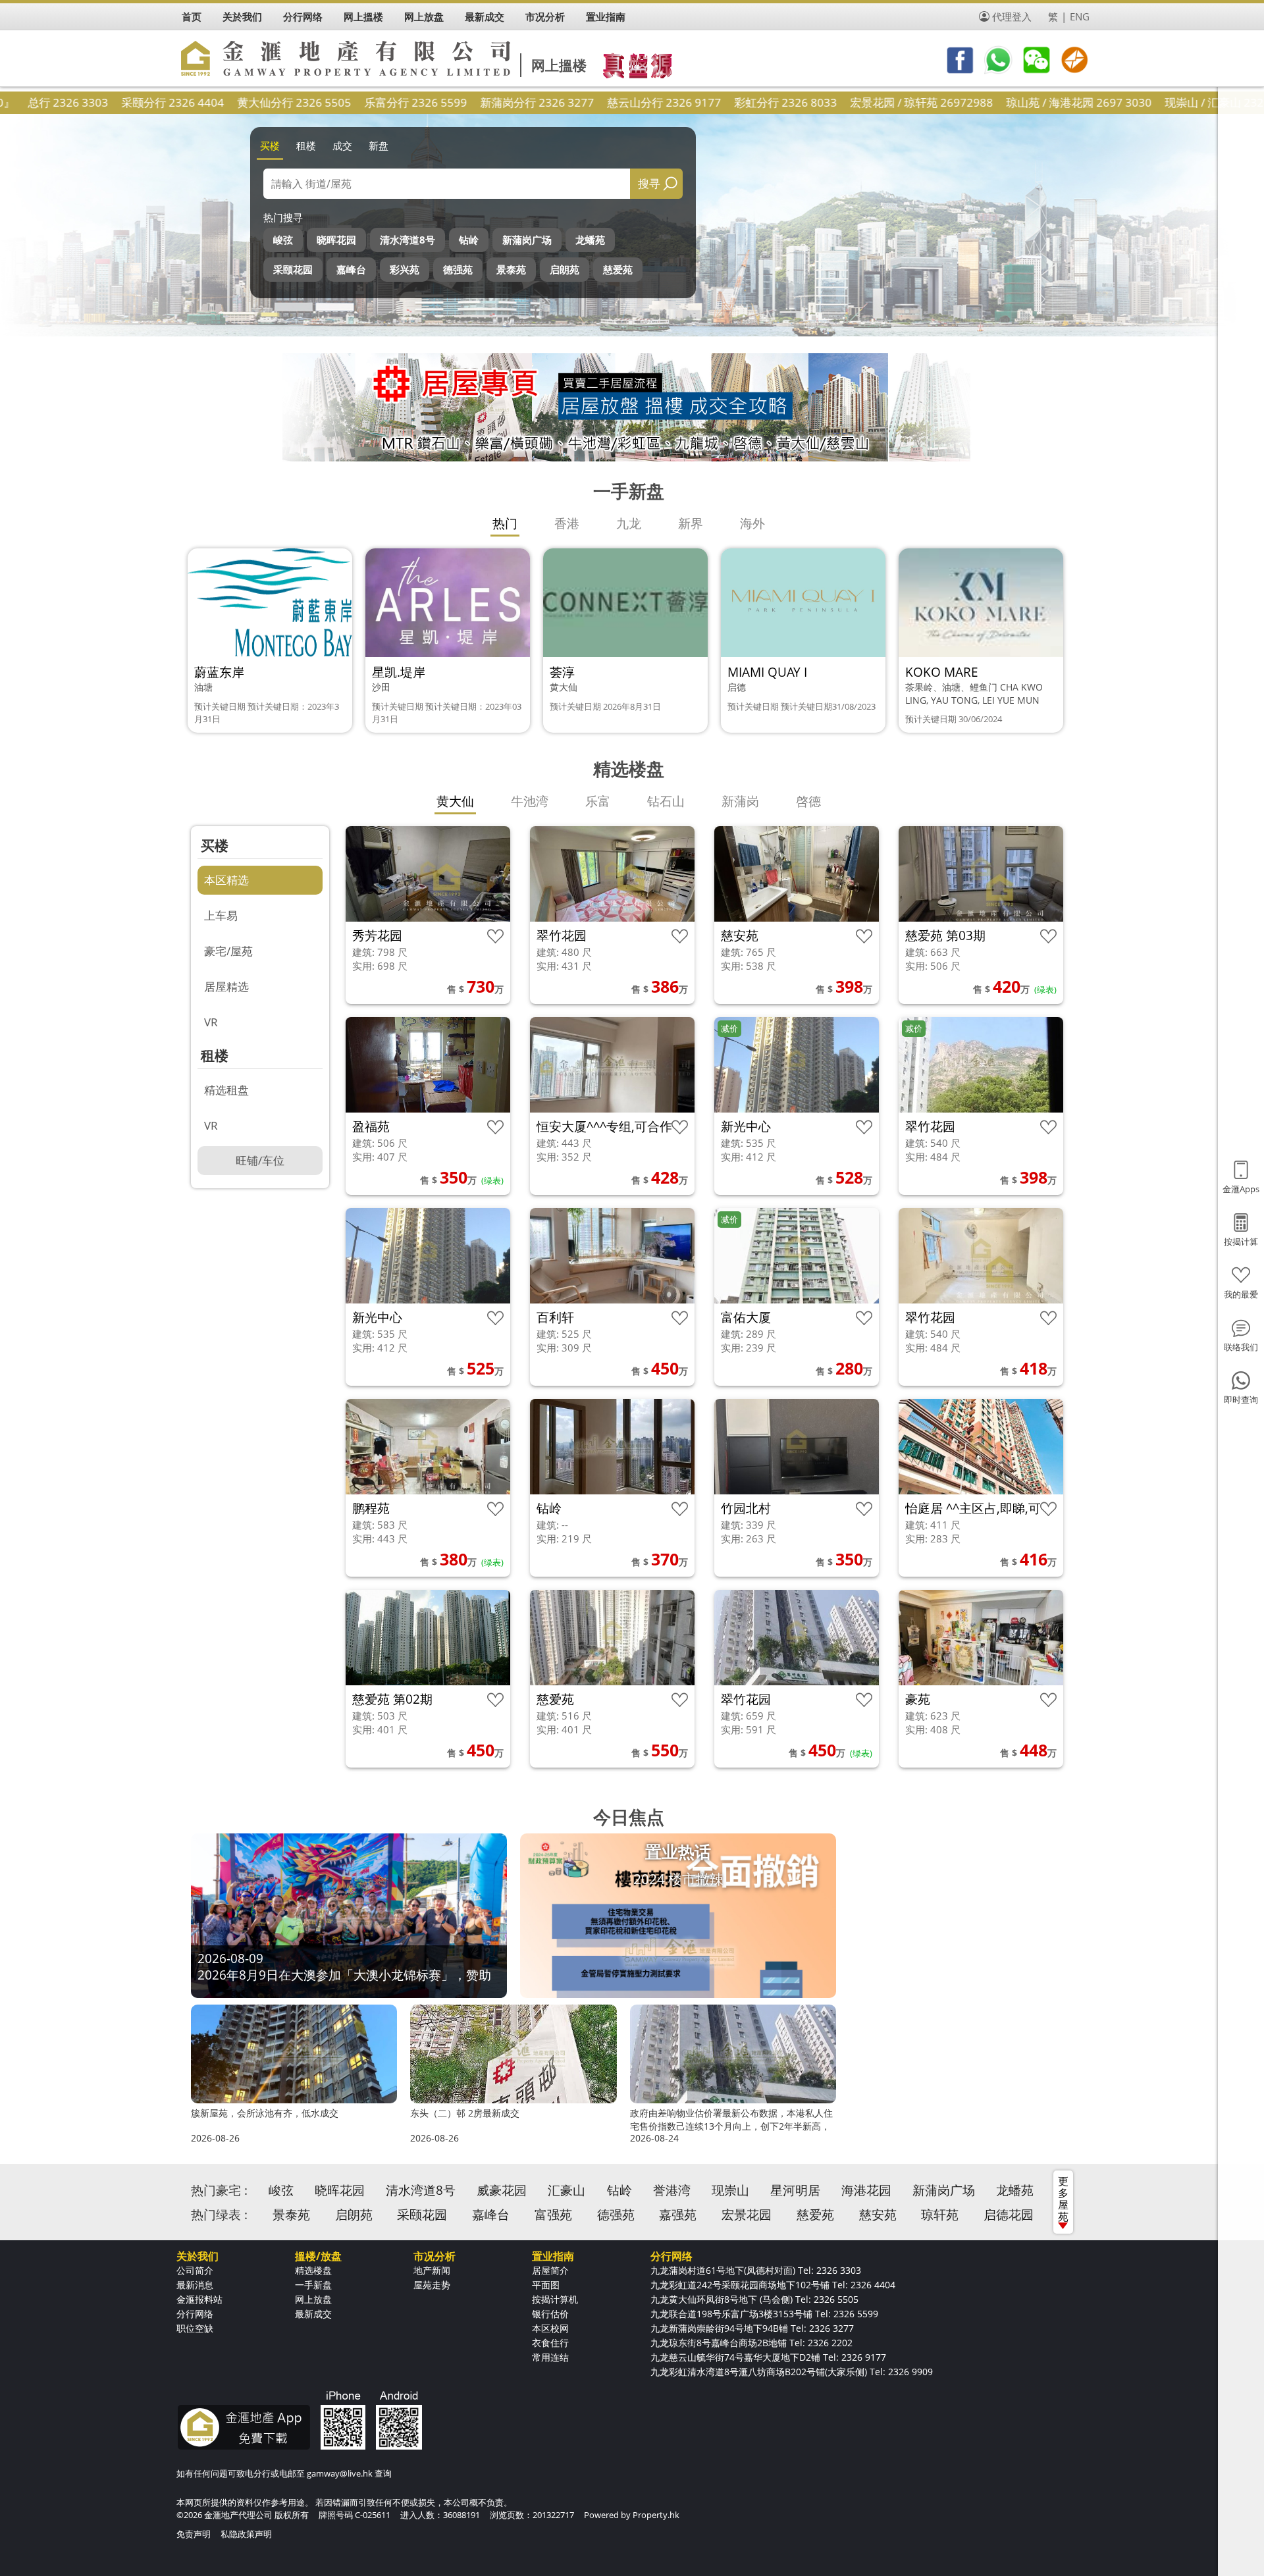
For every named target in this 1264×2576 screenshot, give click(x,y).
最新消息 (195, 2285)
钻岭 (469, 240)
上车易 (221, 915)
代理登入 (1012, 16)
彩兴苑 (405, 269)
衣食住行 (550, 2343)
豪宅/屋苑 (228, 951)
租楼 (306, 145)
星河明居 (795, 2190)
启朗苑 (565, 269)
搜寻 (649, 183)
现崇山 (730, 2190)
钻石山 (666, 801)
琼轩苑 (940, 2215)
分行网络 (195, 2314)
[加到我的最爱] (495, 936)
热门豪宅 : (219, 2190)
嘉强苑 (678, 2215)
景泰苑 (511, 269)
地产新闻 (432, 2270)
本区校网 (550, 2328)
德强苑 (458, 269)
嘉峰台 (351, 269)
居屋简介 (550, 2270)
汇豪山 (566, 2190)
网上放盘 (313, 2299)
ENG (1080, 16)
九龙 (629, 523)
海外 (752, 523)
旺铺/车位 (260, 1160)
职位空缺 (195, 2328)
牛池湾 (530, 801)
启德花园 (1009, 2215)
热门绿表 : (219, 2215)
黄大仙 (455, 801)
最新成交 (313, 2314)
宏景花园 (747, 2215)
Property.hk (656, 2515)
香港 (567, 523)
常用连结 (550, 2357)
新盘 (379, 145)
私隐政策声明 (246, 2534)
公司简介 (195, 2270)
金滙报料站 (199, 2299)
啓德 (808, 801)
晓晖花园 (336, 240)
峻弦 (283, 240)
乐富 (598, 801)
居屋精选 (226, 986)
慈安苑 (878, 2215)
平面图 (546, 2285)
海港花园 (866, 2190)
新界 (691, 523)
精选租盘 (226, 1090)
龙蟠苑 (590, 240)
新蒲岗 (740, 801)
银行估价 (550, 2314)
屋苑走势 (432, 2285)
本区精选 (226, 880)
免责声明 (194, 2534)
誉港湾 (672, 2190)
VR (211, 1022)
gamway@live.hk (340, 2473)
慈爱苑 (618, 269)
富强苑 (553, 2215)
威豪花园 (502, 2190)
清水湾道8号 (408, 240)
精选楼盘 (313, 2270)
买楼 (270, 145)
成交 (342, 145)
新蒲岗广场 (527, 240)
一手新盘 (313, 2285)
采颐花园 (293, 269)
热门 (505, 523)
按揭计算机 (555, 2299)
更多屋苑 (1063, 2199)
